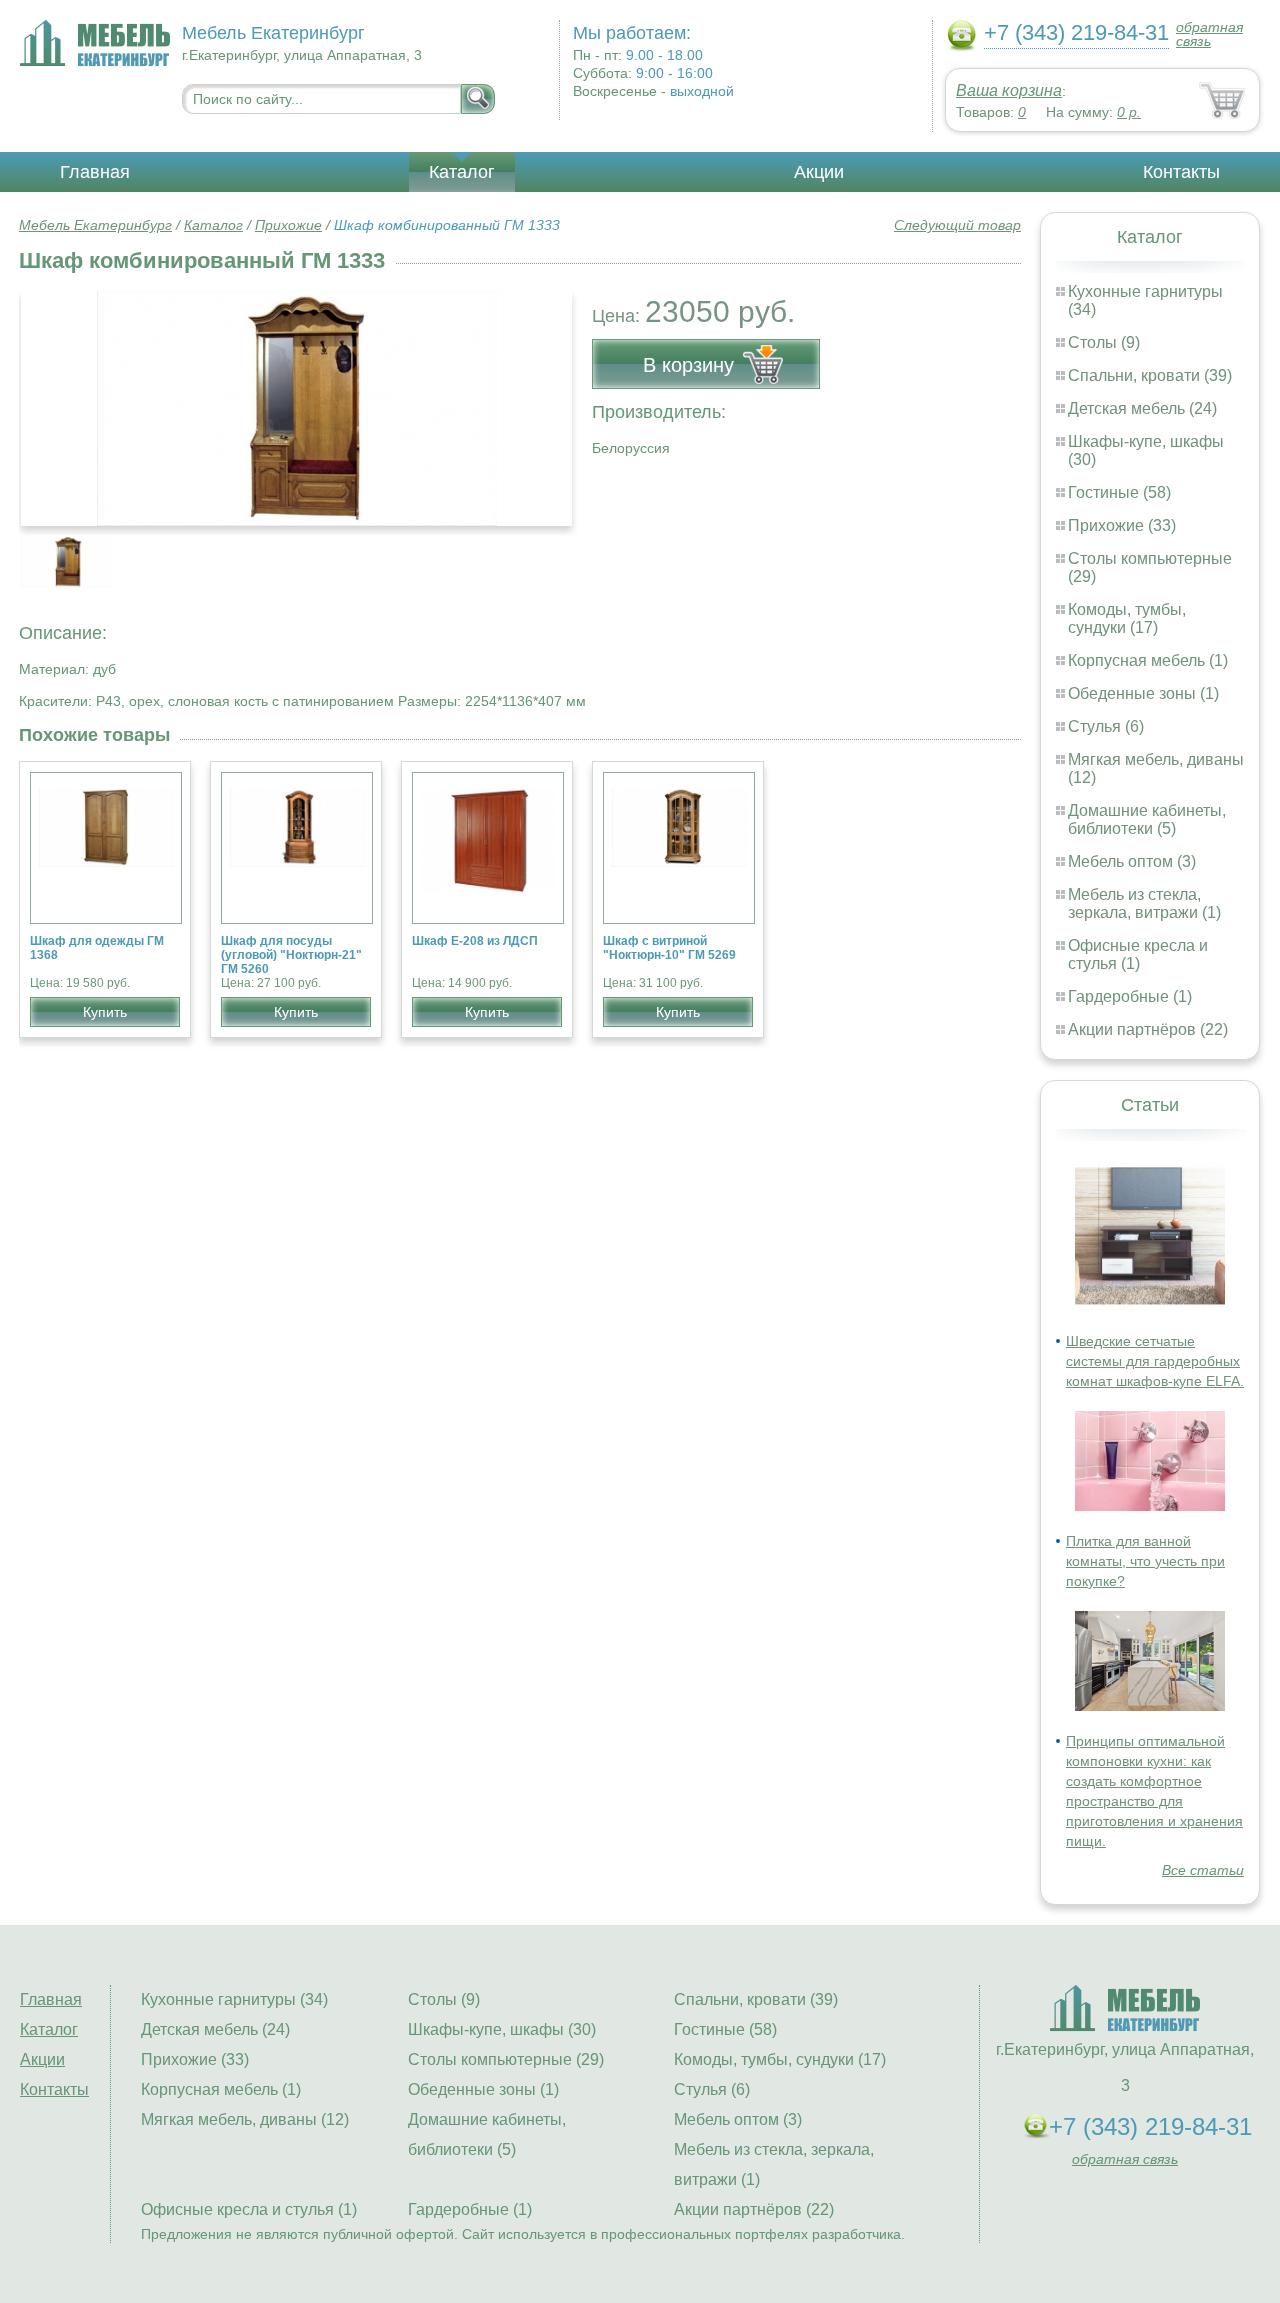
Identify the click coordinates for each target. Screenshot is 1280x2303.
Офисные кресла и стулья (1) (1138, 954)
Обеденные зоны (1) (1143, 693)
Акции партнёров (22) (1148, 1029)
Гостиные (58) (1119, 492)
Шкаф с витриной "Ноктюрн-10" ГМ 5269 (669, 948)
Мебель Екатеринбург (95, 225)
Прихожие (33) (1122, 525)
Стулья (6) (1106, 726)
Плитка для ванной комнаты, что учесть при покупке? (1145, 1561)
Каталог (462, 172)
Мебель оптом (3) (1132, 861)
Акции (819, 172)
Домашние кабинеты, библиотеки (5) (1147, 819)
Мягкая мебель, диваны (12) (245, 2119)
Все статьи (1203, 1870)
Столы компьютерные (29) (506, 2059)
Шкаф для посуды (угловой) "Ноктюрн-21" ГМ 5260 (291, 955)
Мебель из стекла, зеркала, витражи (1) (1144, 903)
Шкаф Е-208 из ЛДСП (475, 941)
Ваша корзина (1009, 90)
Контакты (1181, 172)
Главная (95, 172)
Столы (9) (1104, 342)
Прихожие (288, 225)
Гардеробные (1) (1130, 996)
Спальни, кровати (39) (1150, 375)
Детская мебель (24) (1142, 408)
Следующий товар (957, 225)
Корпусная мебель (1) (1148, 660)
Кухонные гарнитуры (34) (234, 1999)
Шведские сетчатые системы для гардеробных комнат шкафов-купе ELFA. (1155, 1361)
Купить (105, 1012)
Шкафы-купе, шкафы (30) (502, 2029)
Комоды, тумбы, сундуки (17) (1127, 618)
